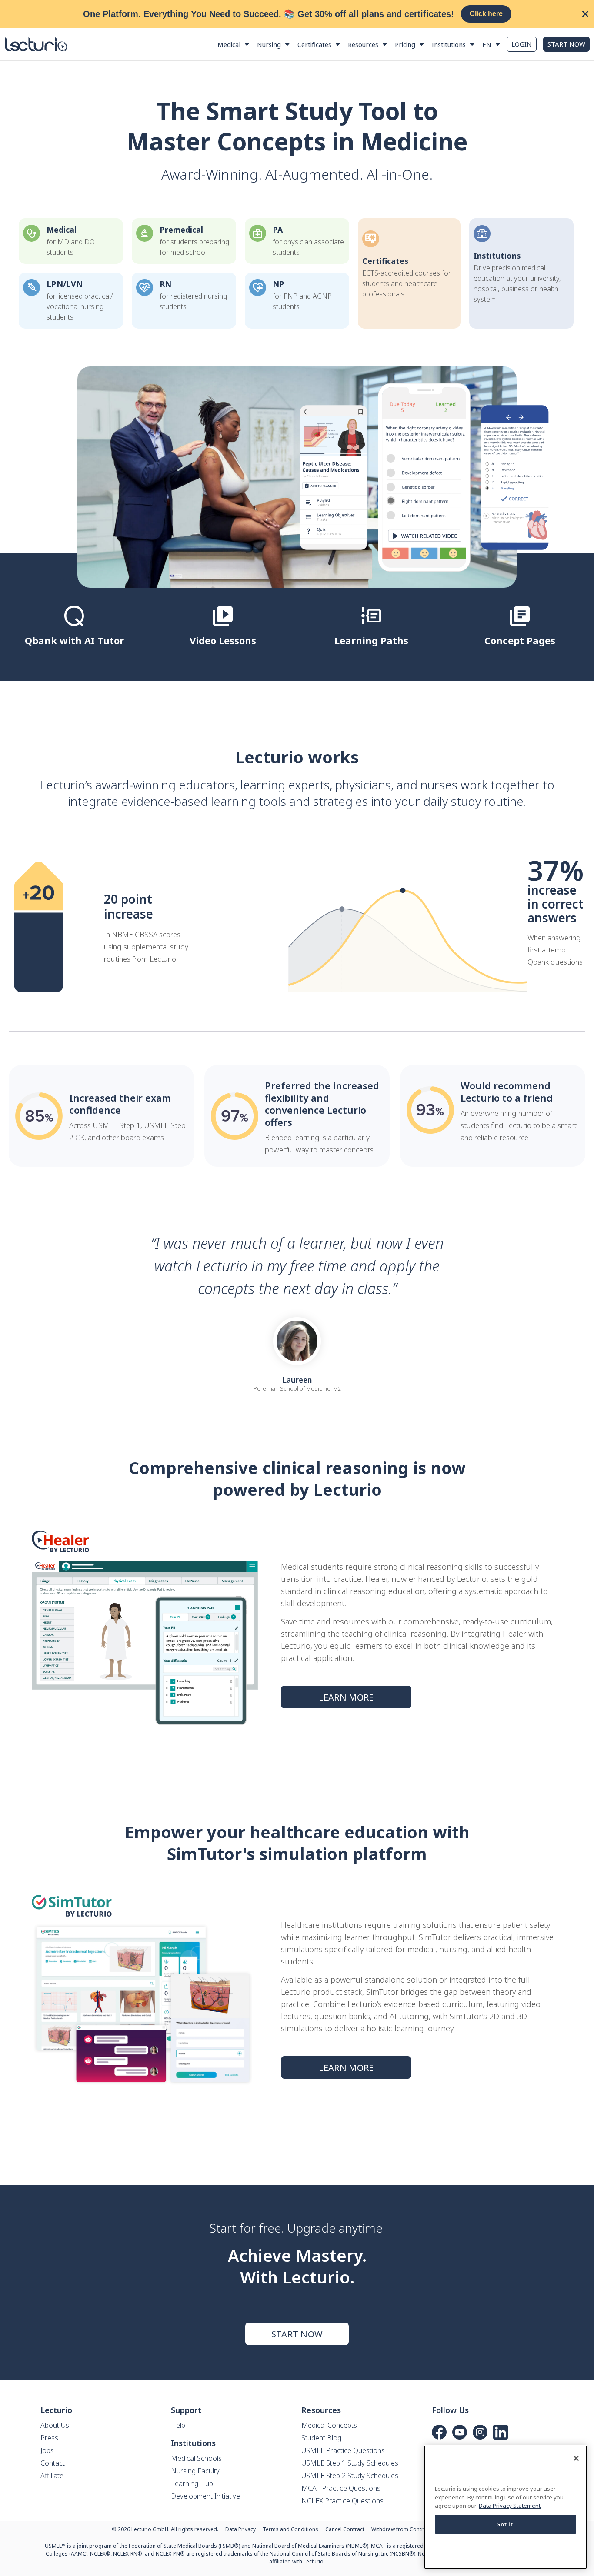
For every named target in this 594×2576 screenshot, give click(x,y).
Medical (229, 44)
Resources (363, 44)
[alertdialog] (297, 14)
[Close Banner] (585, 14)
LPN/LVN (65, 284)
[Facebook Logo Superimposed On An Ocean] (439, 2432)
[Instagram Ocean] (480, 2432)
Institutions (449, 44)
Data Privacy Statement (510, 2506)
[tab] (74, 630)
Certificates (314, 44)
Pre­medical (181, 230)
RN (165, 284)
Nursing (269, 44)
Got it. (506, 2524)
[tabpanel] (297, 477)
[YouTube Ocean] (460, 2432)
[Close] (576, 2458)
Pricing (405, 44)
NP (279, 284)
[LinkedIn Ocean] (501, 2432)
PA (278, 230)
